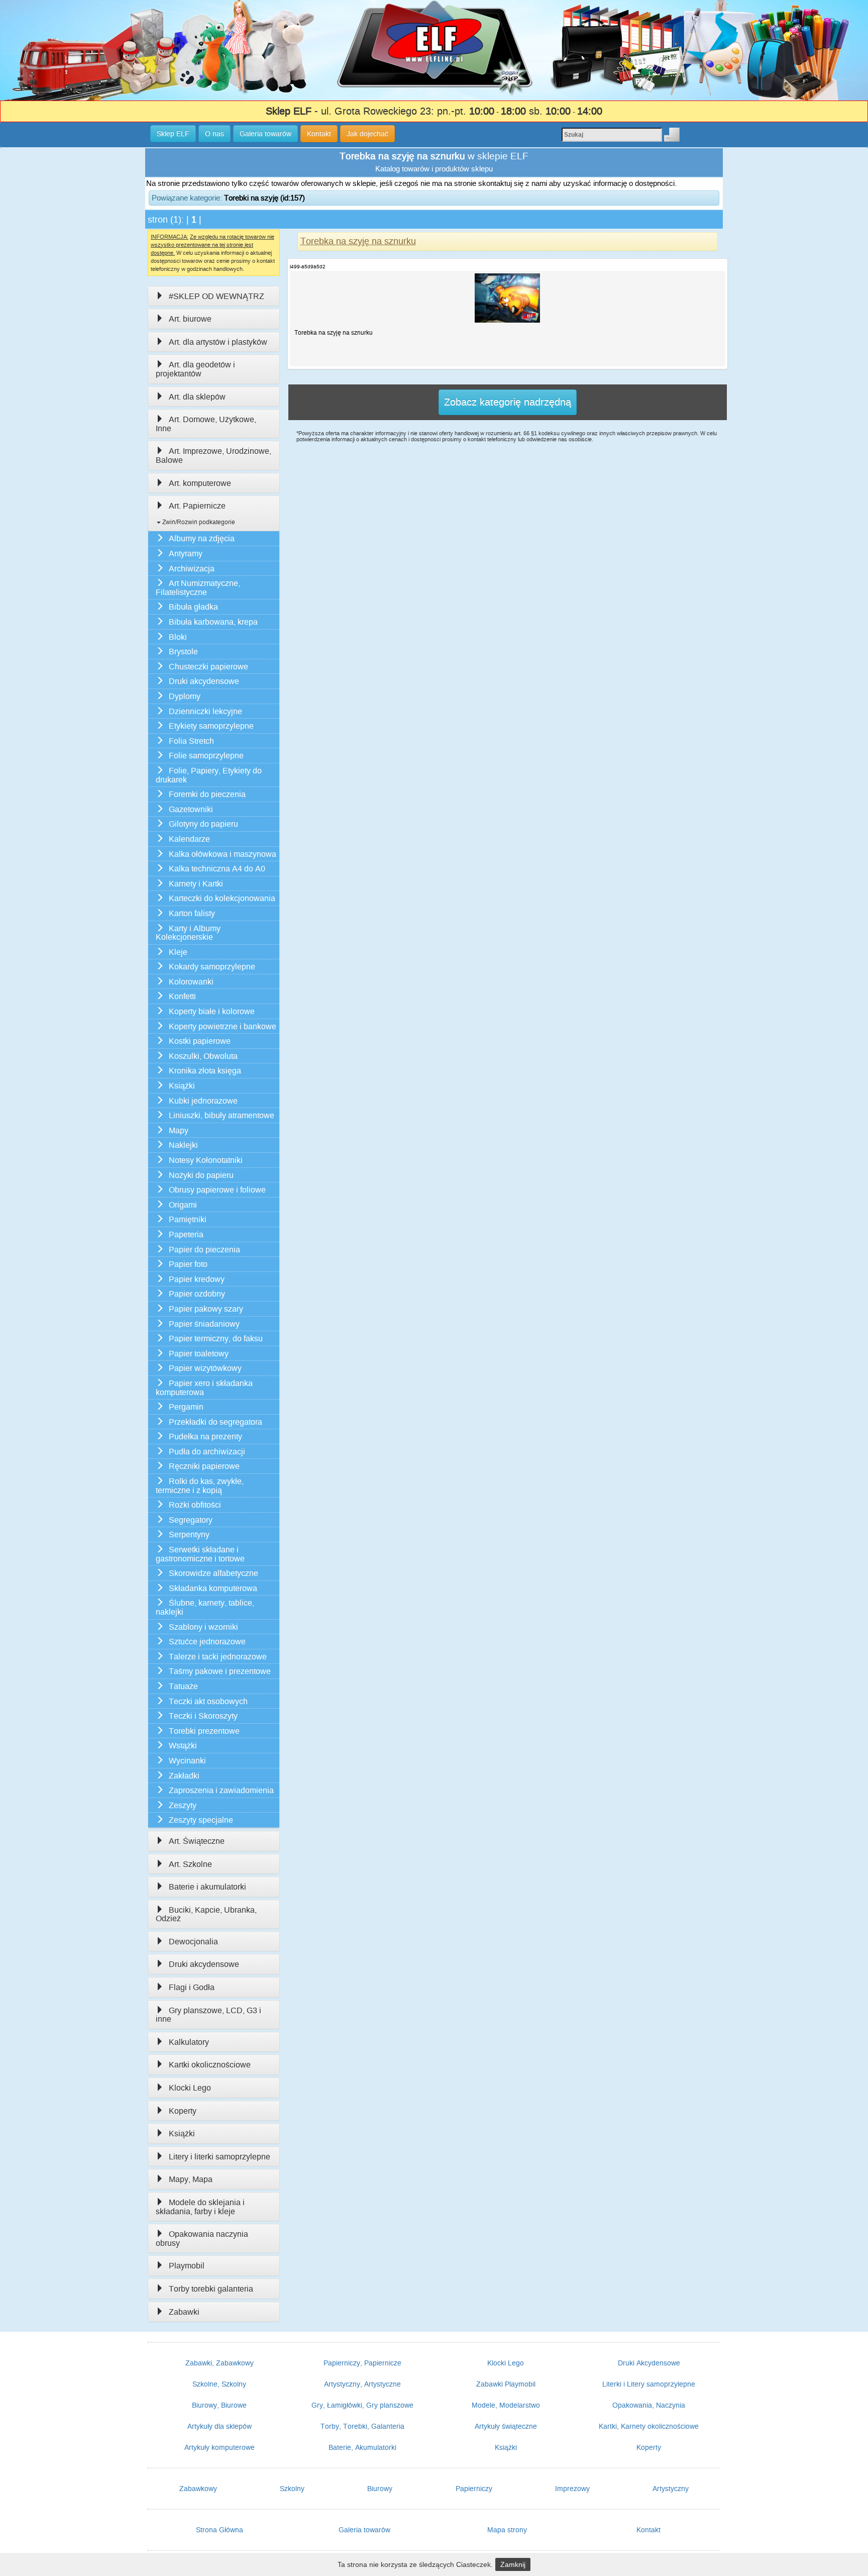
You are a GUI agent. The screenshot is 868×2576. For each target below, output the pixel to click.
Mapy (179, 1130)
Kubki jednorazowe (203, 1101)
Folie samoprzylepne (206, 756)
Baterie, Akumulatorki (362, 2447)
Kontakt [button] (319, 134)
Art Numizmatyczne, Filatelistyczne (198, 588)
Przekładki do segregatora (215, 1422)
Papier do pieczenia (204, 1250)
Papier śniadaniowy (204, 1324)
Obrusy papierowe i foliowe (217, 1190)
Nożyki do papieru (201, 1175)
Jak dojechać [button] (367, 134)
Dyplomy (185, 696)
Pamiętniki (188, 1219)
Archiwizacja (192, 569)
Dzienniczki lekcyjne (205, 711)
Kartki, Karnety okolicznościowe (649, 2426)
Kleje (178, 952)
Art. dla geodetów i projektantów (195, 369)
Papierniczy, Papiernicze (362, 2363)
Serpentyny (189, 1534)
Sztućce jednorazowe (207, 1642)
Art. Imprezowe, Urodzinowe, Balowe (213, 456)
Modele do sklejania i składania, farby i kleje (200, 2207)
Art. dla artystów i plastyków (218, 342)
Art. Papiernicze (197, 506)
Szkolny (292, 2489)
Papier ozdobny (197, 1294)
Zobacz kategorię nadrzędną (508, 402)
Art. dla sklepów (197, 397)
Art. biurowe (190, 319)
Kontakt (648, 2530)
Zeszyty (183, 1805)
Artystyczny (671, 2489)
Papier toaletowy (199, 1354)
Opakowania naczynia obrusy (202, 2239)
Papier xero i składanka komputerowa (204, 1388)
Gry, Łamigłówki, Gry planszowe (362, 2405)
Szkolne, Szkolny (219, 2384)
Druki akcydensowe (204, 681)
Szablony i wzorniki (203, 1627)
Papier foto (188, 1264)
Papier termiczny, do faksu (216, 1339)
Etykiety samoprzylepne (211, 726)
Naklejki (183, 1145)
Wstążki (183, 1746)
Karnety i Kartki (196, 884)
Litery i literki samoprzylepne (220, 2157)
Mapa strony (507, 2530)
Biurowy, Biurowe (219, 2405)
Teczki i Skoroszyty (203, 1716)
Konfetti (182, 996)
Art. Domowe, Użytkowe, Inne (206, 424)
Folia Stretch (191, 741)
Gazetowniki (191, 809)
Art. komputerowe (200, 483)
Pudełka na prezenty (205, 1436)
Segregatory (191, 1520)
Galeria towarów (364, 2530)
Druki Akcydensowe (649, 2363)
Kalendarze (189, 839)
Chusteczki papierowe (208, 667)
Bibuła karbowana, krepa (213, 622)
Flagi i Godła (192, 1987)
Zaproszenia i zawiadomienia (221, 1790)
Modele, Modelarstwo (506, 2405)
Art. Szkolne (190, 1864)
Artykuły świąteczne (506, 2426)
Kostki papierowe (200, 1041)
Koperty (183, 2111)
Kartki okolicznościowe (210, 2065)
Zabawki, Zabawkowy (220, 2363)
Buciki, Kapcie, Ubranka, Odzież (206, 1914)
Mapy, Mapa (191, 2179)
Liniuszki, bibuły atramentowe (222, 1115)
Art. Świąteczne (197, 1841)
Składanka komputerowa (213, 1588)
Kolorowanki (191, 982)
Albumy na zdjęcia (202, 538)
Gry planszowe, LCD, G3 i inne (208, 2015)
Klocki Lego (190, 2088)
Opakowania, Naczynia (649, 2405)
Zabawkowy (198, 2489)
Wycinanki (187, 1761)
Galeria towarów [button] (265, 134)
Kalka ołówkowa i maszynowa (223, 854)
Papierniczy (474, 2489)
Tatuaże (183, 1686)
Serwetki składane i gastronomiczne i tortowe (200, 1554)
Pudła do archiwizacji (207, 1452)
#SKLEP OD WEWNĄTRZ (216, 296)
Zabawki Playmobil (506, 2384)
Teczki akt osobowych (208, 1701)
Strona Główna (220, 2530)
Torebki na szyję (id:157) (264, 198)
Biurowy (380, 2489)
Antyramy (186, 554)
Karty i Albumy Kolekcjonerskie (188, 933)
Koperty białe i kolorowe (212, 1011)
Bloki (178, 637)
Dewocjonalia (193, 1942)
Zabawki (184, 2312)
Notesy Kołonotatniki (206, 1160)
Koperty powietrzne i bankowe (223, 1026)
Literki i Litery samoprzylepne (649, 2384)
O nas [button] (214, 134)
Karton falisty (192, 913)
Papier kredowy (197, 1279)
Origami (183, 1205)
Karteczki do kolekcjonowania (222, 898)
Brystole (183, 652)
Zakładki (184, 1776)
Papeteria (186, 1234)
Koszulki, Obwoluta (203, 1056)
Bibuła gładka (193, 607)
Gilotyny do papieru (203, 824)
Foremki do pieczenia (207, 794)
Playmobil (187, 2266)
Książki (182, 1086)
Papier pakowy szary (206, 1309)
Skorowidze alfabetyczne (213, 1573)
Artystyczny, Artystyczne (362, 2384)
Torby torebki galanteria (211, 2289)
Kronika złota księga (205, 1071)
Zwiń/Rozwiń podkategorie (198, 522)
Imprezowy (572, 2489)
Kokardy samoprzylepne (212, 967)
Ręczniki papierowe (204, 1466)
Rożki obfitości (195, 1505)
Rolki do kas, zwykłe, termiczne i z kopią (200, 1486)
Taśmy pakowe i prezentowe (220, 1671)
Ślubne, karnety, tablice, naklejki (205, 1607)
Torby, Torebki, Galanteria (362, 2426)
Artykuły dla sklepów (220, 2426)
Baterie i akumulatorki (207, 1887)
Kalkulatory (189, 2042)
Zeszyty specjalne (201, 1820)
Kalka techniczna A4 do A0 (217, 869)
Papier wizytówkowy (205, 1368)
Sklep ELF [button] (173, 134)
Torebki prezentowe (204, 1731)
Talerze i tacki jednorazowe (218, 1657)
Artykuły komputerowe (220, 2447)
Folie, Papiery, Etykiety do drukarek (209, 775)
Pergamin (186, 1407)
